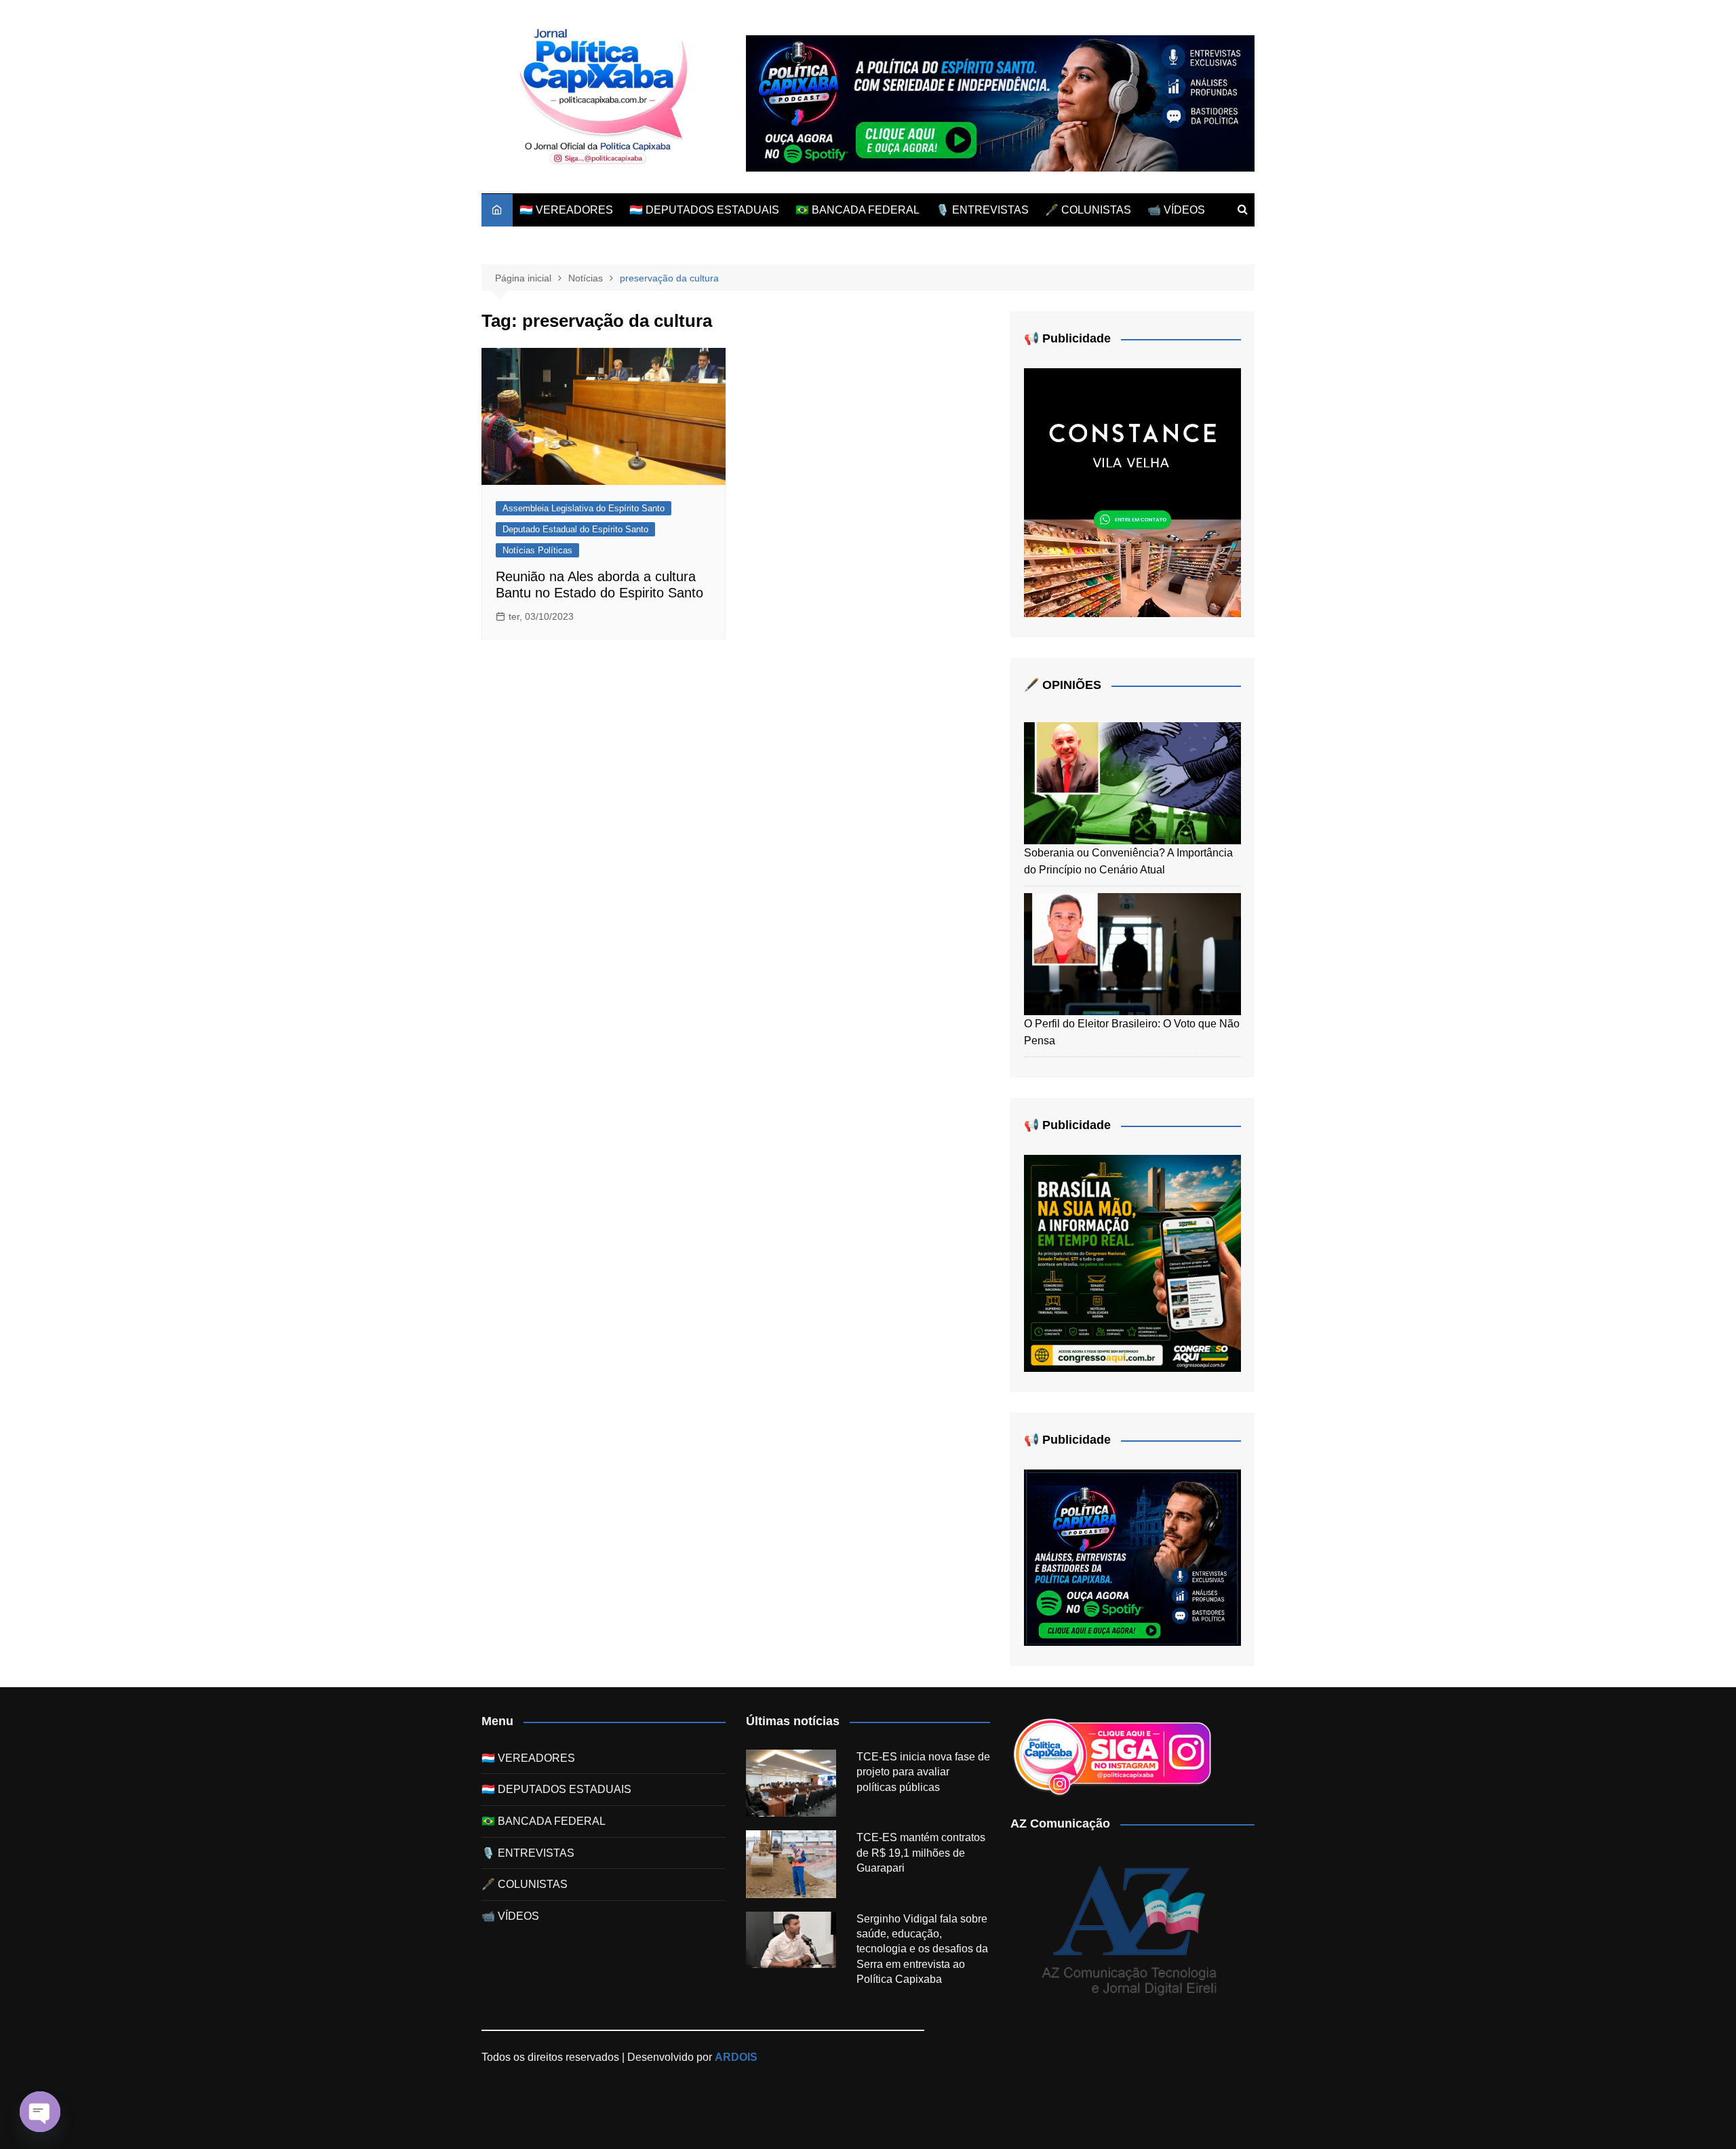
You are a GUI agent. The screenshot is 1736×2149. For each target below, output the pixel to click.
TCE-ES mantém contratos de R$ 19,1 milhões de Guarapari (921, 1853)
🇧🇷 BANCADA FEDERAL (857, 210)
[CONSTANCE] (1132, 492)
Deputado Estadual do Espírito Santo (575, 529)
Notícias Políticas (537, 550)
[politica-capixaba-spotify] (1000, 103)
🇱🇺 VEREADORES (566, 210)
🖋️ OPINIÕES (1063, 685)
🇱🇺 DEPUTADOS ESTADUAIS (704, 210)
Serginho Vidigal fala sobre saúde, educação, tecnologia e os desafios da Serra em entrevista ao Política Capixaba (922, 1949)
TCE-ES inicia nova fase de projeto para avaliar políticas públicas (923, 1772)
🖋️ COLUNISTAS (1088, 210)
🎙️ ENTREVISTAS (982, 210)
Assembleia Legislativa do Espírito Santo (584, 508)
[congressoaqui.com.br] (1132, 1262)
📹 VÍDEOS (1176, 210)
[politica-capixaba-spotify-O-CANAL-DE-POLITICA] (1132, 1557)
